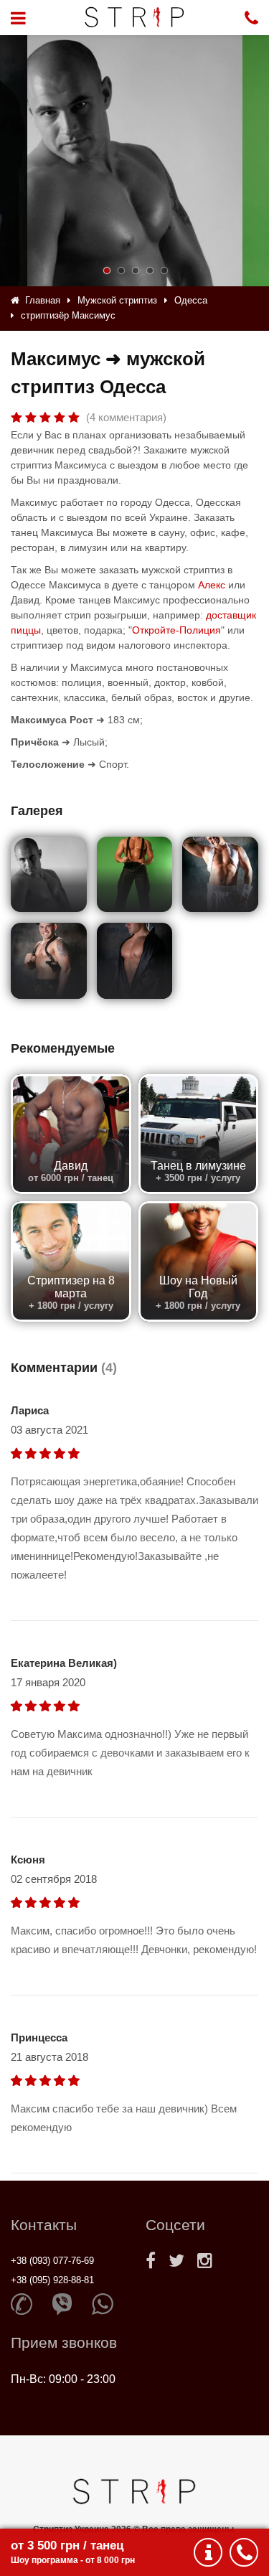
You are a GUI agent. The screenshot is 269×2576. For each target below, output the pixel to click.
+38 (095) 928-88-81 (52, 2280)
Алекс (212, 585)
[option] (135, 161)
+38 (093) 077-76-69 (52, 2261)
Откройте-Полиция (176, 630)
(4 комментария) (126, 417)
